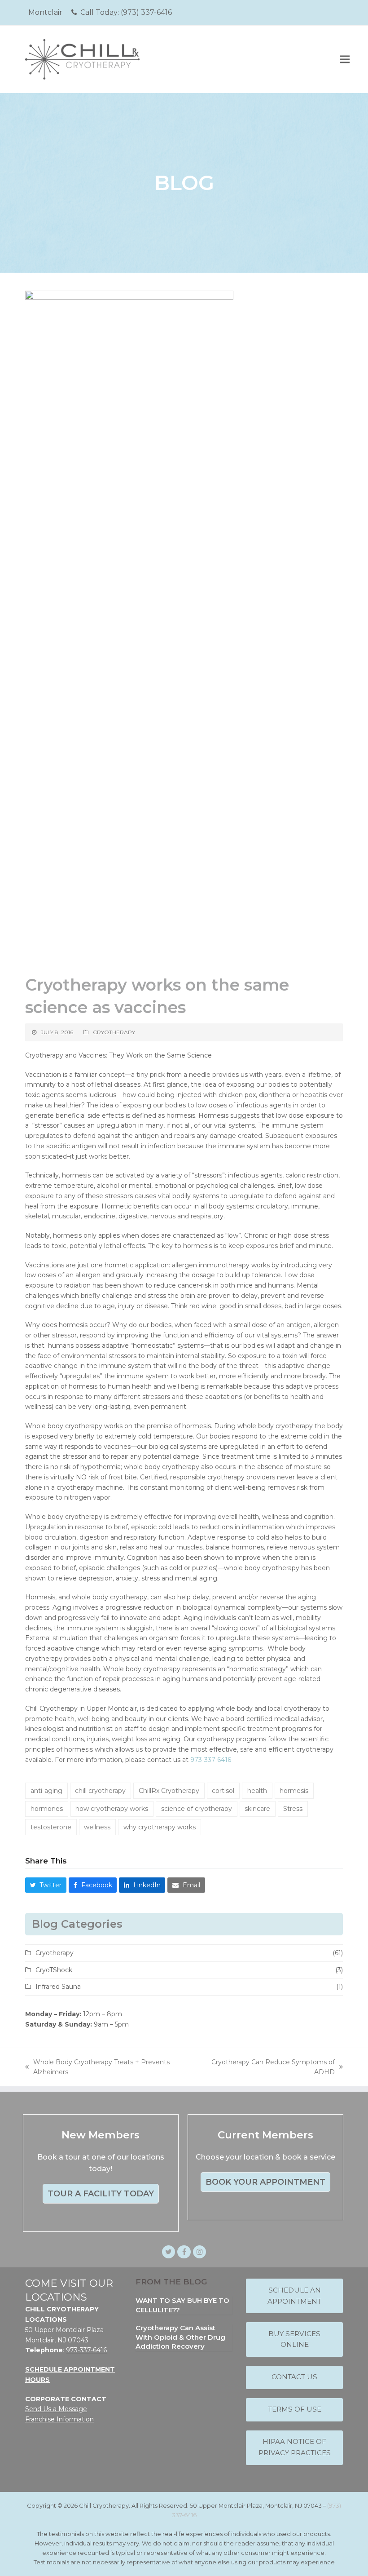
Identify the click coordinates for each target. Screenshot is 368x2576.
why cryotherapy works (160, 1827)
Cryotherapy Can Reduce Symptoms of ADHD (268, 2068)
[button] (345, 59)
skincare (257, 1809)
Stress (293, 1809)
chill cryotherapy (100, 1791)
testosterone (51, 1827)
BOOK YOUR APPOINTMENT (265, 2182)
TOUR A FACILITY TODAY (101, 2194)
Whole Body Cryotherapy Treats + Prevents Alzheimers (97, 2068)
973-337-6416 (211, 1760)
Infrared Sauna (58, 1987)
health (257, 1791)
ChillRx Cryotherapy (169, 1791)
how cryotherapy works (112, 1809)
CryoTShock (54, 1970)
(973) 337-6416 (146, 12)
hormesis (294, 1791)
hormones (47, 1809)
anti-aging (46, 1791)
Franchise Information (59, 2419)
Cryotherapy (114, 1032)
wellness (97, 1827)
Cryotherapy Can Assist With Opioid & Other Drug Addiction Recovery (180, 2337)
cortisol (223, 1791)
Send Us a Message (56, 2409)
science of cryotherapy (197, 1809)
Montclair (45, 12)
